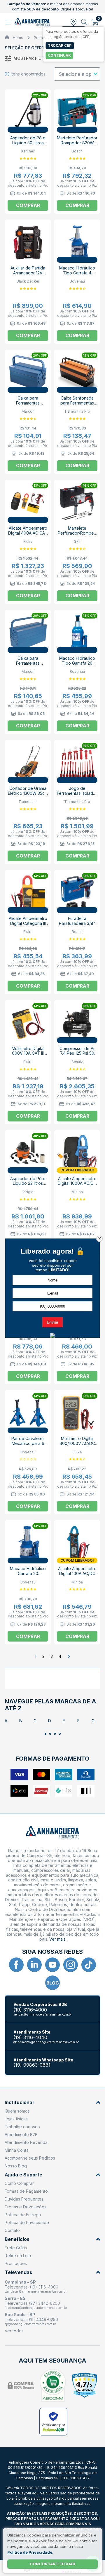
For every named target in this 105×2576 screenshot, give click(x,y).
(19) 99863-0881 (32, 2065)
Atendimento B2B (21, 2134)
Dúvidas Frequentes (24, 2199)
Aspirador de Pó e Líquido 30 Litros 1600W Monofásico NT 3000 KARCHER (28, 145)
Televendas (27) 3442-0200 (32, 2303)
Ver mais (57, 1939)
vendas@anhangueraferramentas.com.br (43, 2014)
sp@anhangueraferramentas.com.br (30, 2324)
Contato (12, 2230)
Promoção (43, 38)
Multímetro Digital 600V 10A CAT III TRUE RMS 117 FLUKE (28, 1056)
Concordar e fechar (52, 2564)
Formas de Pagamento (26, 2191)
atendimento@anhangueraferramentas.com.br (46, 2042)
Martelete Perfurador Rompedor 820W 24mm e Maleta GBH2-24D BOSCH (77, 145)
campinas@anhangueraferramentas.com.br (36, 2291)
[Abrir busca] (84, 22)
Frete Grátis (16, 2248)
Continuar (59, 55)
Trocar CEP (60, 45)
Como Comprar (19, 2183)
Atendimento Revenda (26, 2142)
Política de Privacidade (27, 2222)
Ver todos (14, 2331)
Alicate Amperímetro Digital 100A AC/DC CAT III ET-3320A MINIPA (77, 1576)
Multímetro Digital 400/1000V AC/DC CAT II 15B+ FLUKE (77, 1443)
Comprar (28, 205)
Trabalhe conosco (22, 2127)
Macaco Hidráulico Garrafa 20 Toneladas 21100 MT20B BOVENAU (28, 1576)
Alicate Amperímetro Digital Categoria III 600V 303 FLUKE (28, 923)
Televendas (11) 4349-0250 (31, 2319)
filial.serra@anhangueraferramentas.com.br (36, 2308)
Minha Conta (17, 2150)
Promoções (16, 2263)
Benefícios (17, 2239)
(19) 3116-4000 (30, 2010)
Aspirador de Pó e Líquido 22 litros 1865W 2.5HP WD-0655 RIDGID (28, 1186)
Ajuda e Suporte (23, 2175)
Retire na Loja (18, 2256)
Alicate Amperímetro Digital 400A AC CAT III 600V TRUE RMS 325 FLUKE (28, 535)
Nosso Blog (16, 2166)
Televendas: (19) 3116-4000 (32, 2287)
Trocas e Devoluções (26, 2207)
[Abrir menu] (9, 22)
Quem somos (17, 2111)
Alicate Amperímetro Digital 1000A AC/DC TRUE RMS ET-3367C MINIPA (77, 1186)
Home (18, 38)
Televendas (18, 2272)
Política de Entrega (23, 2215)
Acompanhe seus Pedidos (30, 2158)
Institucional (19, 2103)
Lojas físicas (16, 2119)
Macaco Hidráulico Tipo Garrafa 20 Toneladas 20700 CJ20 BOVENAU (77, 666)
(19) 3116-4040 (30, 2037)
